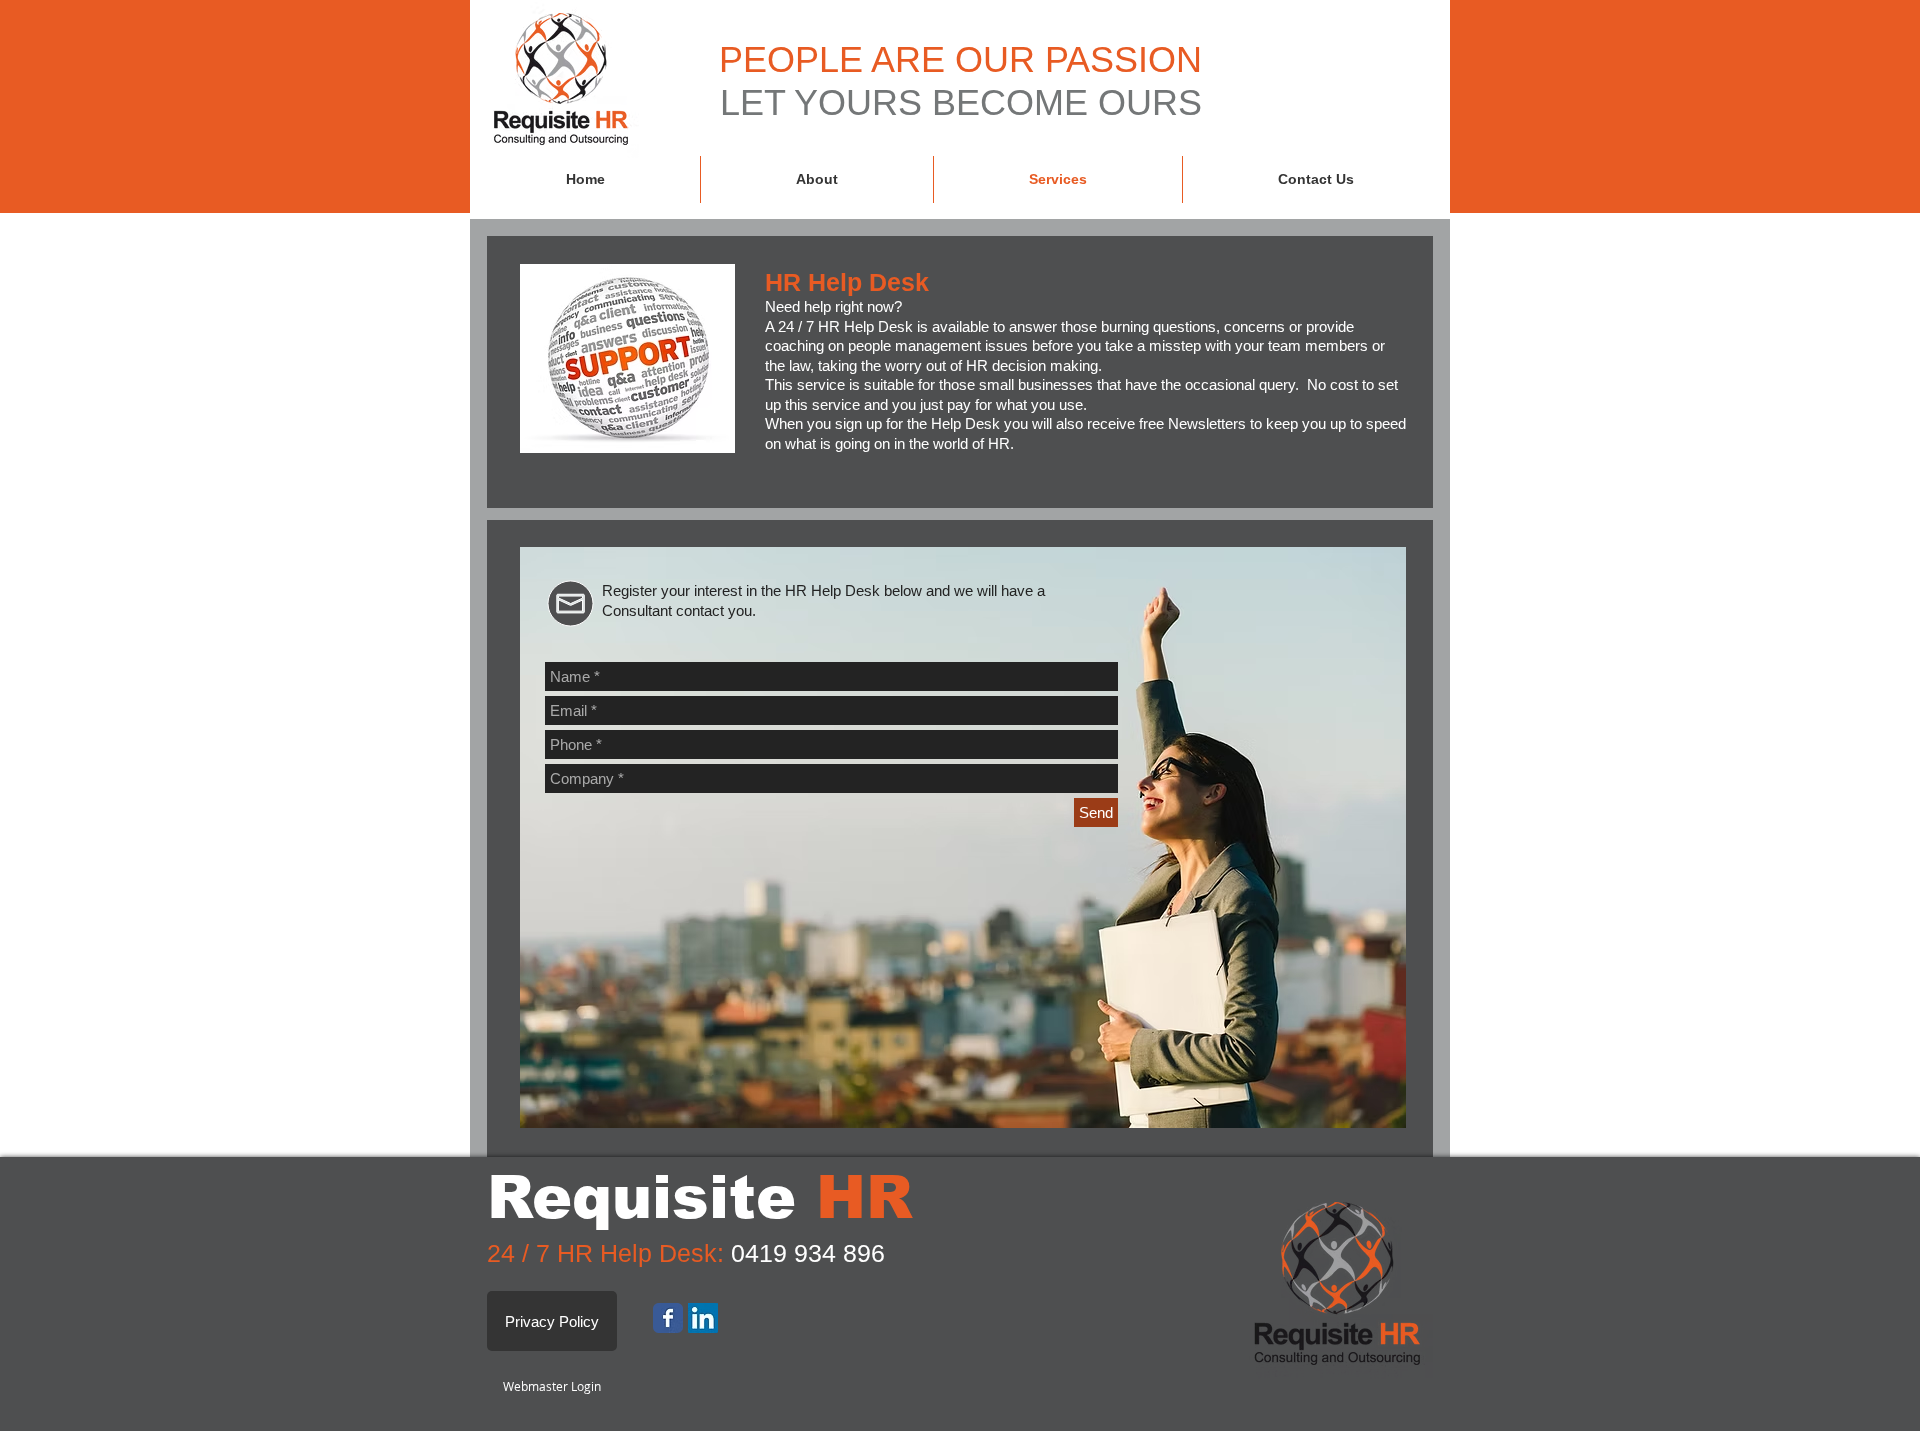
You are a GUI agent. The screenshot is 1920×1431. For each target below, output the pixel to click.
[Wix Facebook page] (668, 1318)
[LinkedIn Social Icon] (703, 1318)
